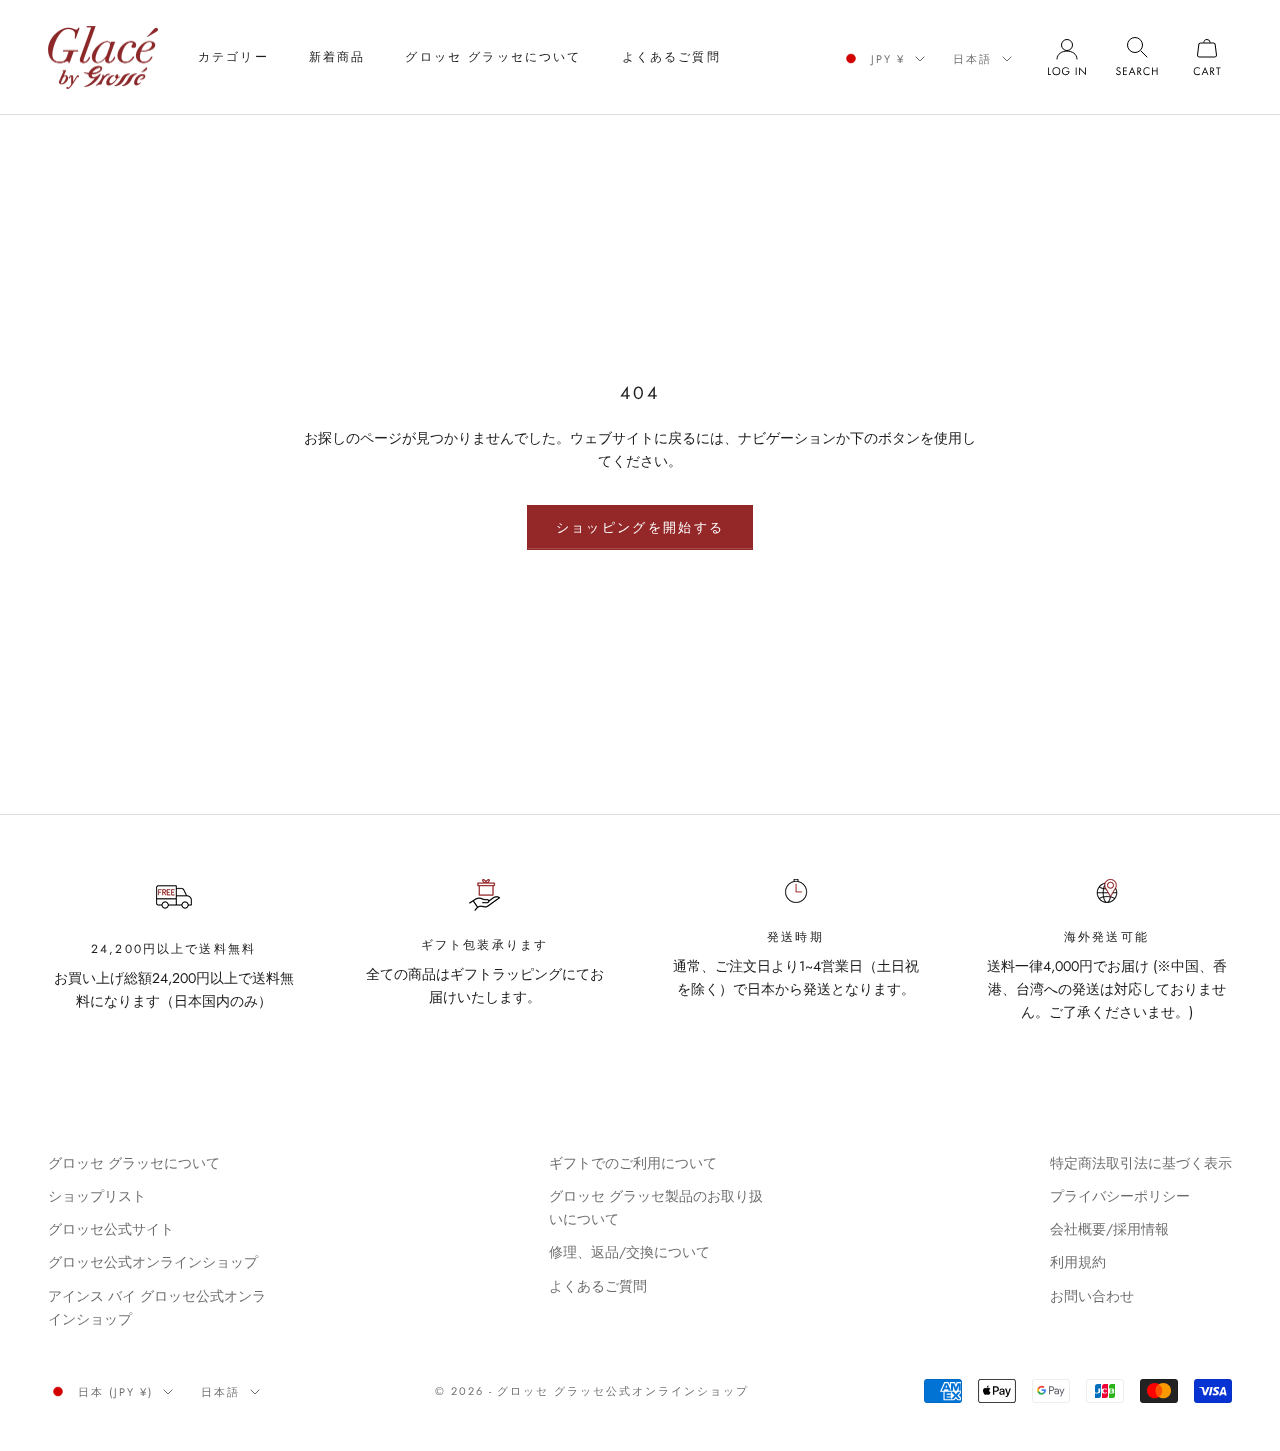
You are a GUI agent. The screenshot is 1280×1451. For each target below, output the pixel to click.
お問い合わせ (1092, 1296)
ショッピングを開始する (640, 527)
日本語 (972, 59)
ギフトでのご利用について (633, 1163)
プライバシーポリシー (1120, 1196)
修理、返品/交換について (629, 1252)
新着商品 (337, 57)
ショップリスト (97, 1196)
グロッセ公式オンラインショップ (153, 1262)
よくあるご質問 (671, 57)
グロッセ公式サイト (111, 1229)
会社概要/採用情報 (1109, 1229)
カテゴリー (233, 57)
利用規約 (1078, 1262)
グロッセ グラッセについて (493, 57)
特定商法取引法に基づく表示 (1141, 1163)
